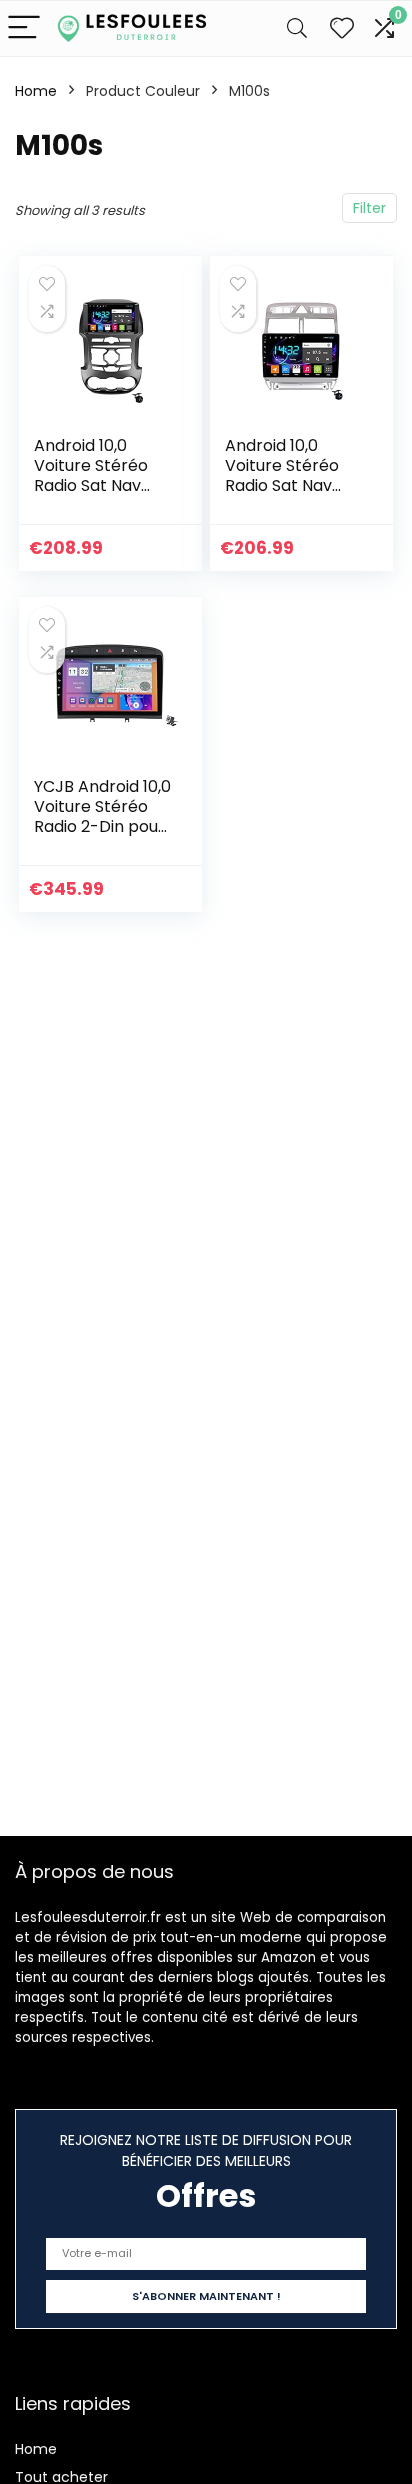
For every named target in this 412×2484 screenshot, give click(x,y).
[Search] (297, 28)
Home (36, 91)
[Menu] (24, 28)
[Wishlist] (342, 28)
